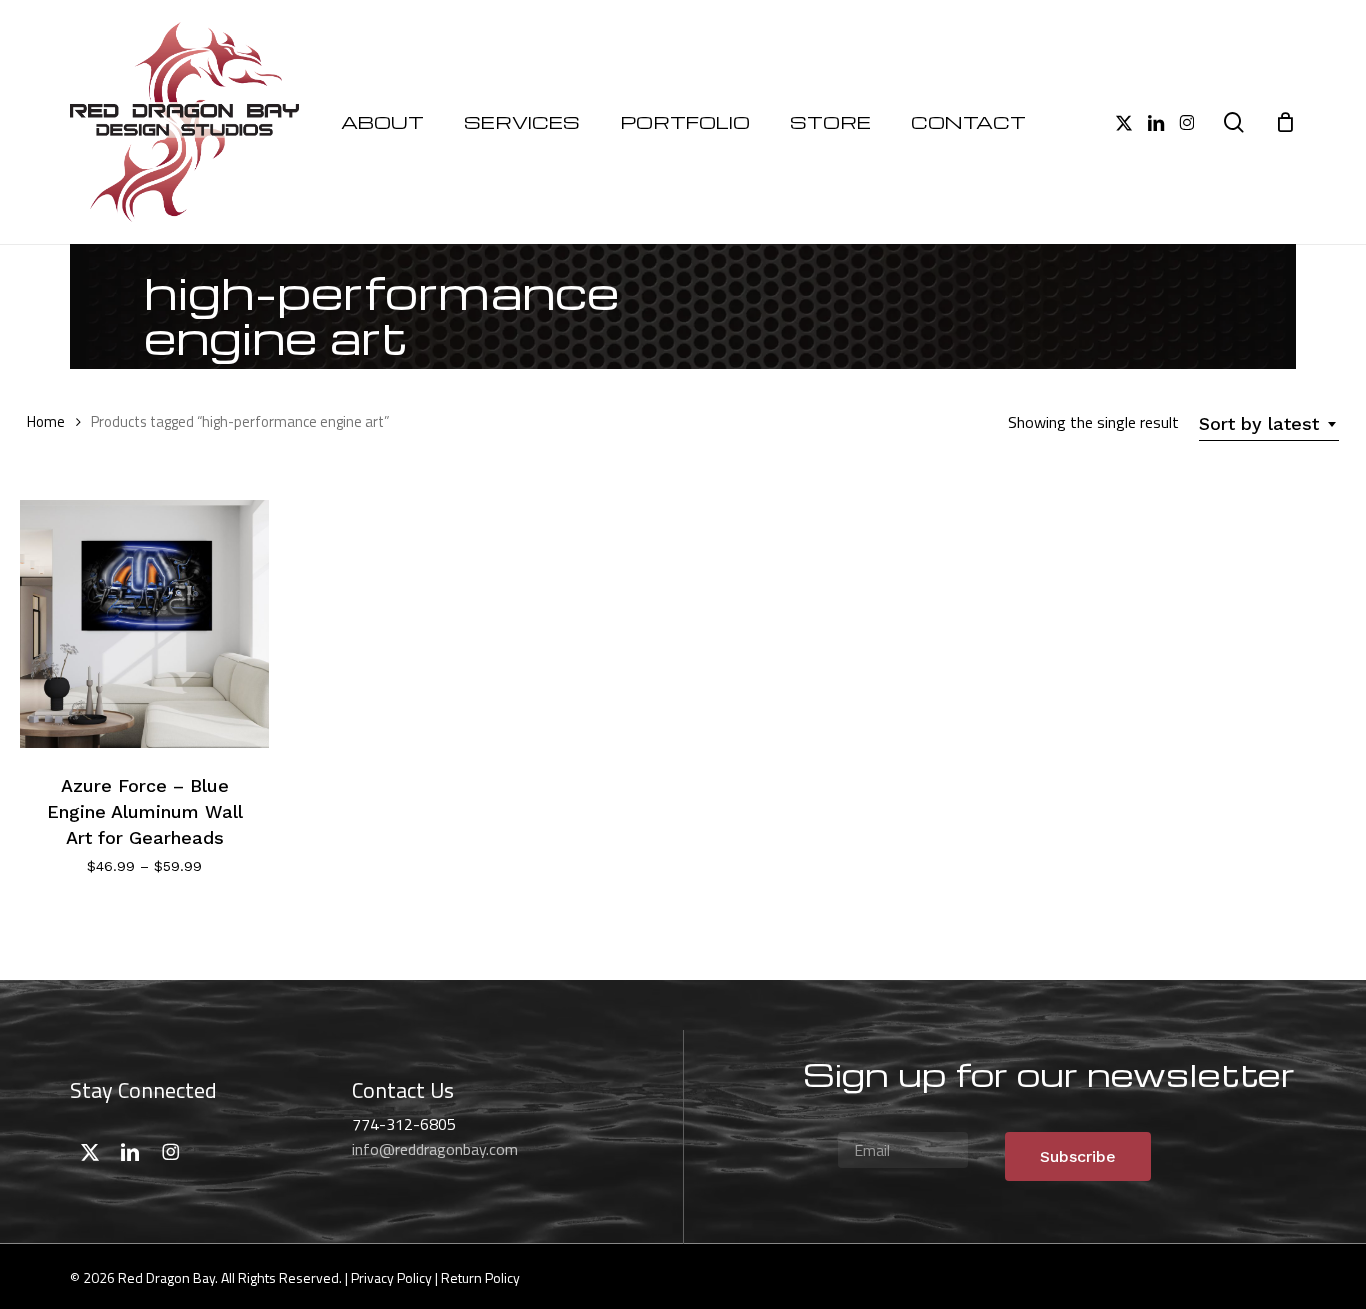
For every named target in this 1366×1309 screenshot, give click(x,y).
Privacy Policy (391, 1277)
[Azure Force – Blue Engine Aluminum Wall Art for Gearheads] (144, 624)
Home (46, 421)
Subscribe (1078, 1156)
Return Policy (480, 1277)
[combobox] (1269, 424)
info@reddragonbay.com (435, 1149)
